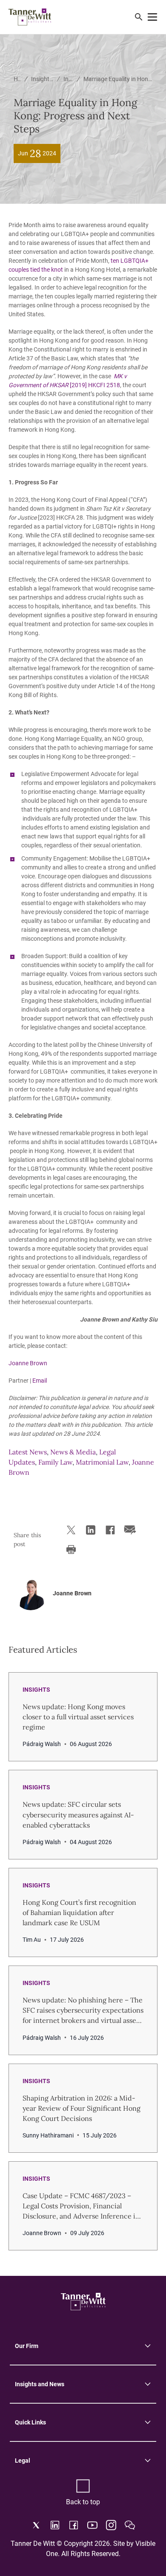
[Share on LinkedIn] (89, 1530)
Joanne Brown (28, 1363)
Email (40, 1381)
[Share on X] (70, 1530)
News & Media (73, 1452)
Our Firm (27, 2346)
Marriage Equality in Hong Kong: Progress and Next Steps (118, 79)
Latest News (28, 1452)
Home (17, 79)
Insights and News (42, 79)
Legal (23, 2461)
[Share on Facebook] (109, 1530)
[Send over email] (129, 1530)
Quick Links (30, 2422)
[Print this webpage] (70, 1550)
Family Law (55, 1462)
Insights (68, 79)
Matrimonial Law (102, 1462)
